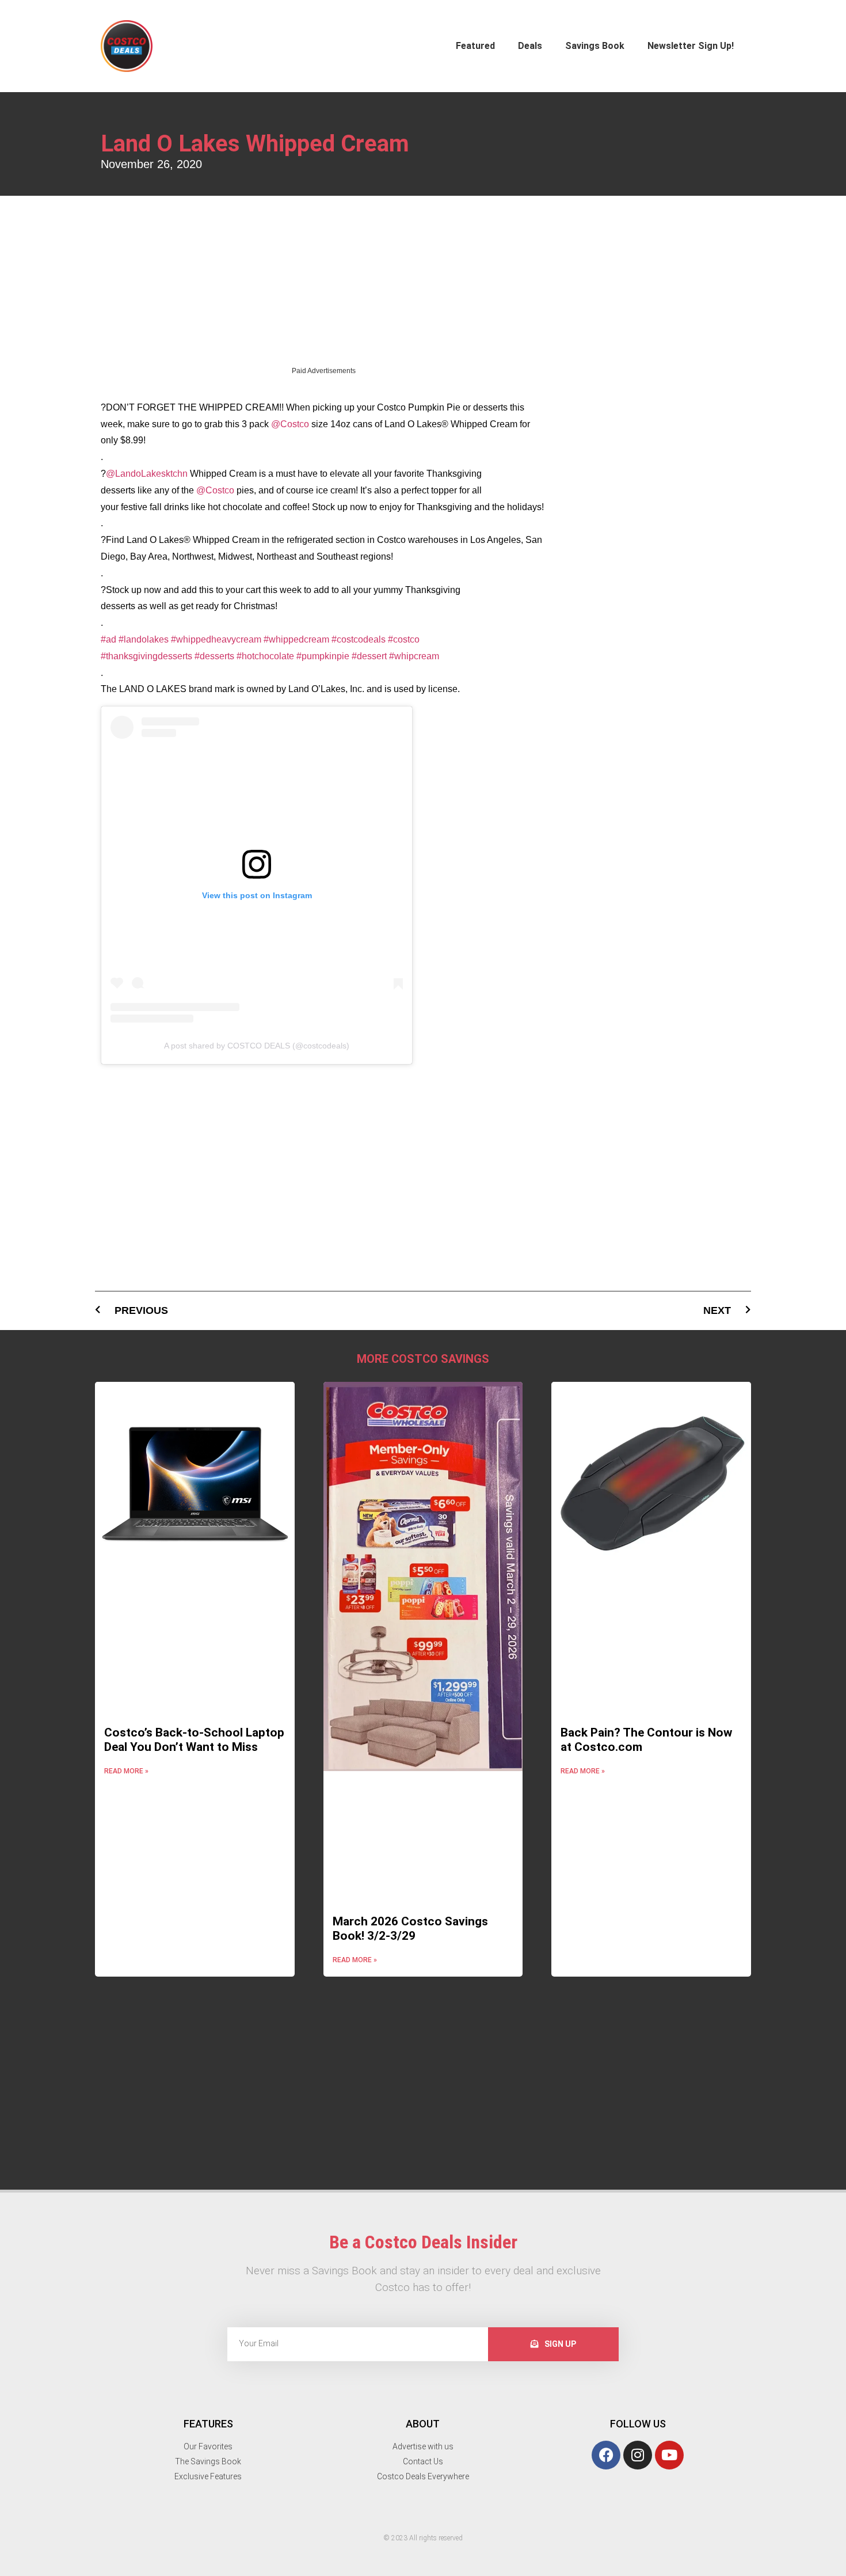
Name (450, 2410)
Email (449, 2462)
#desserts (214, 457)
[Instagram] (638, 2256)
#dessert (369, 457)
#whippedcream (296, 440)
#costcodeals (359, 440)
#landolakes (144, 440)
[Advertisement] (323, 83)
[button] (5, 2384)
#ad (108, 440)
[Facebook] (606, 2256)
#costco (404, 440)
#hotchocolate (265, 457)
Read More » (126, 1572)
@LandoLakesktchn (147, 274)
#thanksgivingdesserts (146, 457)
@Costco (290, 225)
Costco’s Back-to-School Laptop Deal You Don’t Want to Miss (194, 1540)
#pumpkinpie (323, 457)
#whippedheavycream (216, 440)
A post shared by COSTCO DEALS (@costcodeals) (257, 846)
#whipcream (414, 457)
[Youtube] (669, 2256)
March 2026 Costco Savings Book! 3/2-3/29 (410, 1729)
